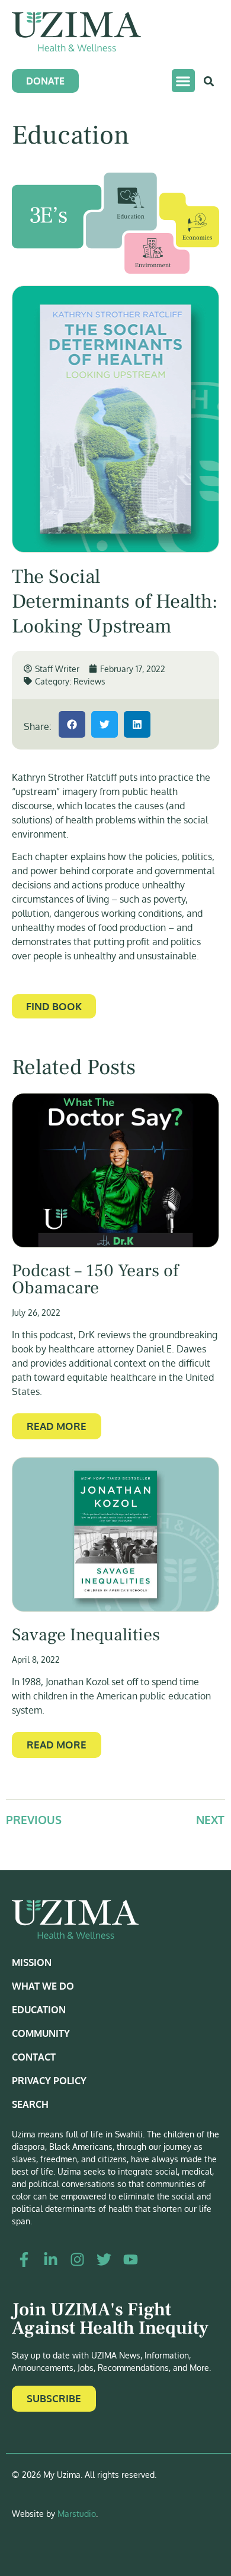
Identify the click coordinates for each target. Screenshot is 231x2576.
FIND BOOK (54, 1006)
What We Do (43, 1986)
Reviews (89, 681)
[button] (183, 81)
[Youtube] (130, 2259)
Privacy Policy (49, 2081)
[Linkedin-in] (50, 2259)
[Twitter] (104, 2259)
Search (30, 2104)
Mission (32, 1962)
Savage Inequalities (86, 1635)
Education (39, 2010)
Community (41, 2033)
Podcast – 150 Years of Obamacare (95, 1280)
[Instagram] (77, 2259)
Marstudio (77, 2514)
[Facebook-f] (24, 2259)
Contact (34, 2057)
